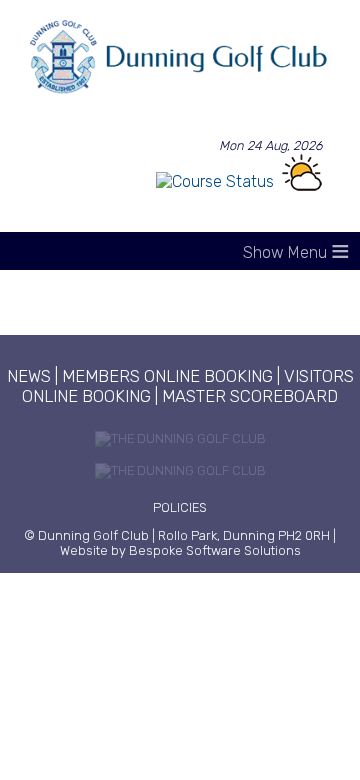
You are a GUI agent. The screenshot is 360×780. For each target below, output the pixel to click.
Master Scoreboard (250, 396)
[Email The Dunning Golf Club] (180, 479)
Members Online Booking (167, 376)
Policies (180, 507)
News (29, 376)
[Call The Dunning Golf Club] (180, 447)
